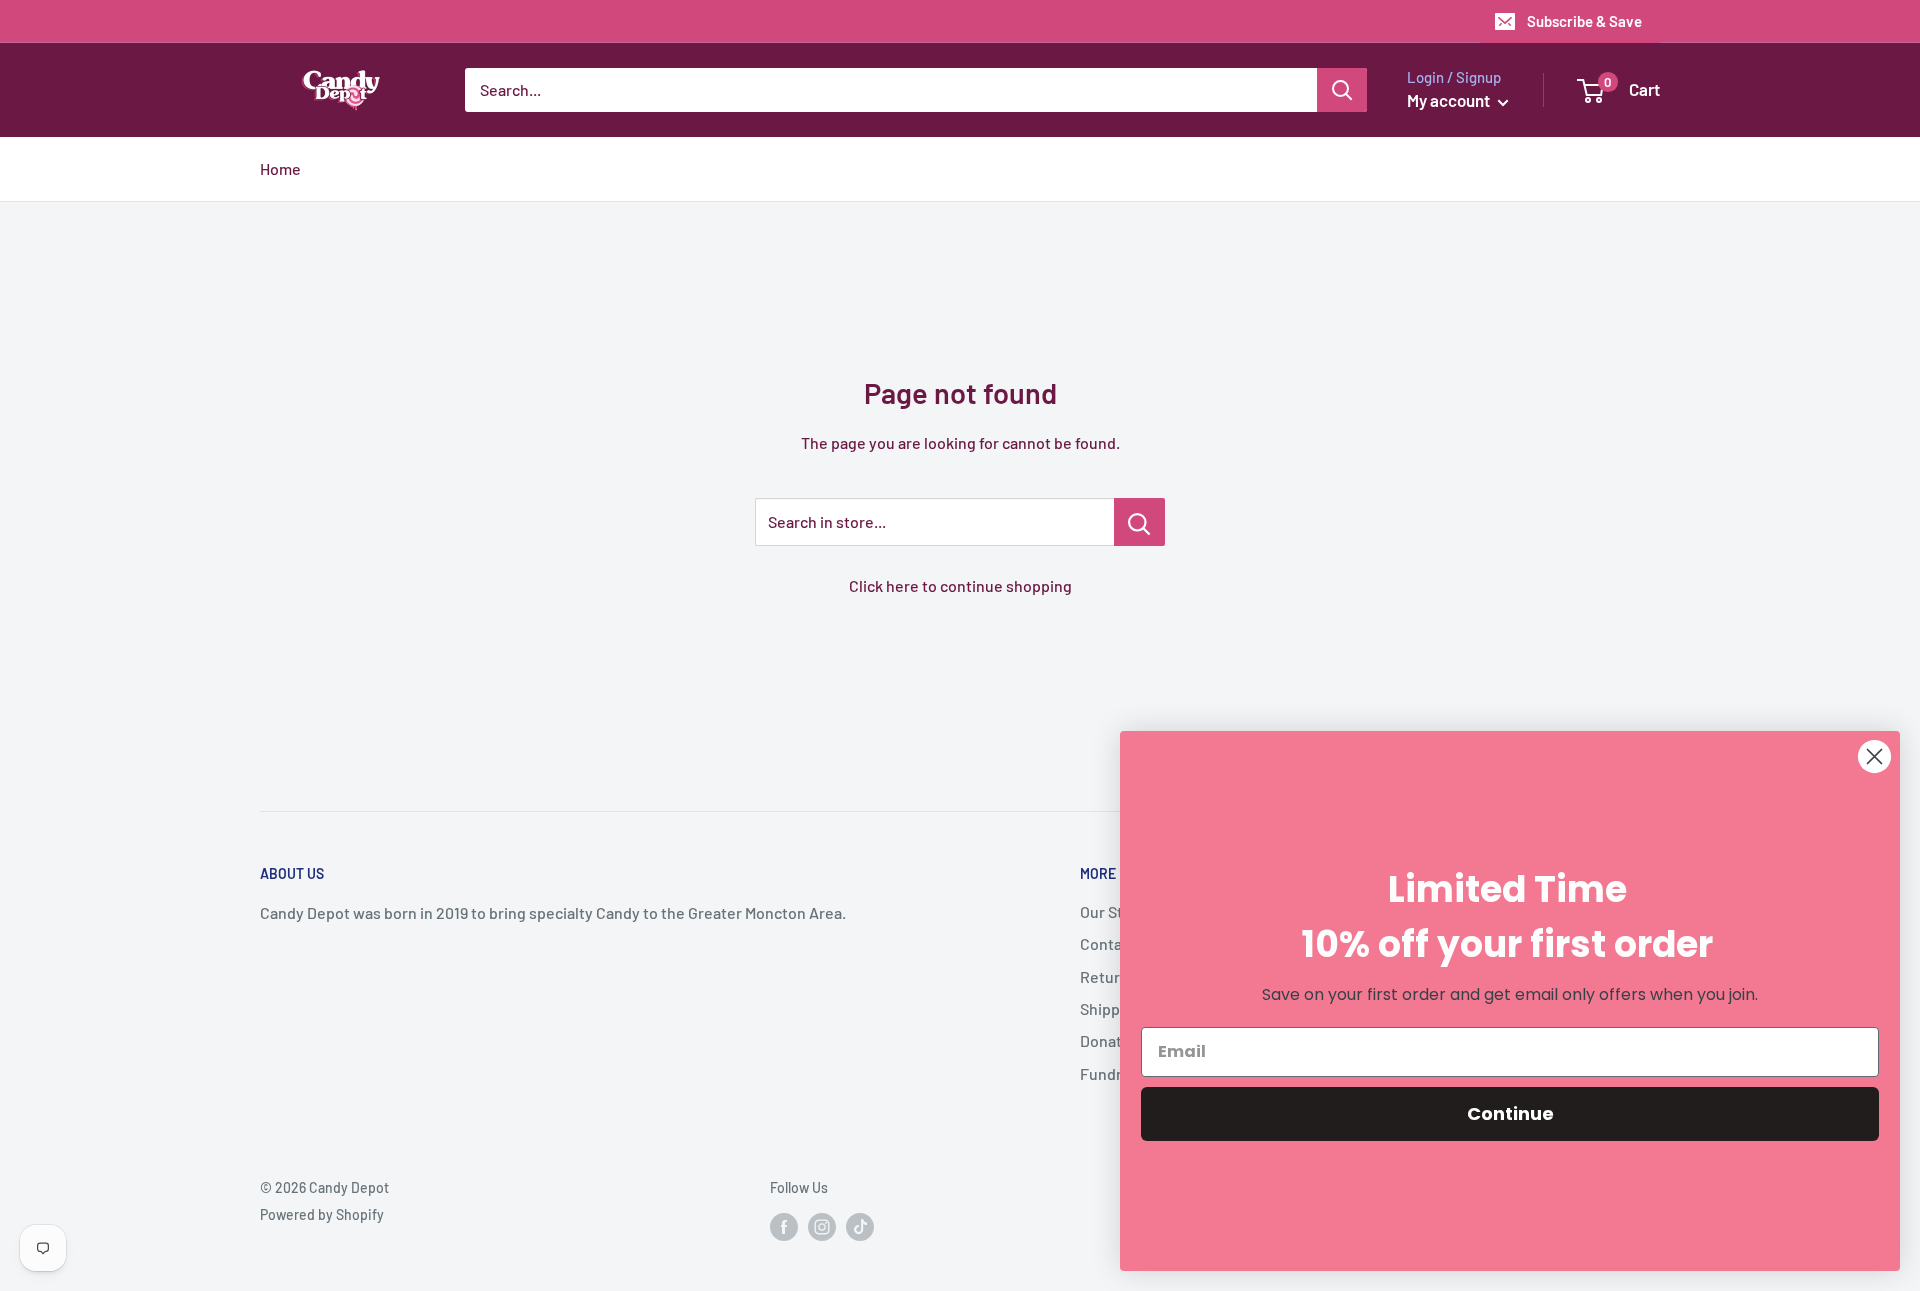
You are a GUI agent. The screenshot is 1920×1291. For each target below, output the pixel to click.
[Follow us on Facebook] (784, 1227)
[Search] (1342, 90)
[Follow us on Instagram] (822, 1227)
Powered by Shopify (322, 1214)
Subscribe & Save (1584, 21)
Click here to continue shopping (960, 585)
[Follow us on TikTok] (860, 1227)
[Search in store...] (1139, 522)
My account (1450, 100)
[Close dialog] (1874, 756)
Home (280, 168)
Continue (1510, 1113)
